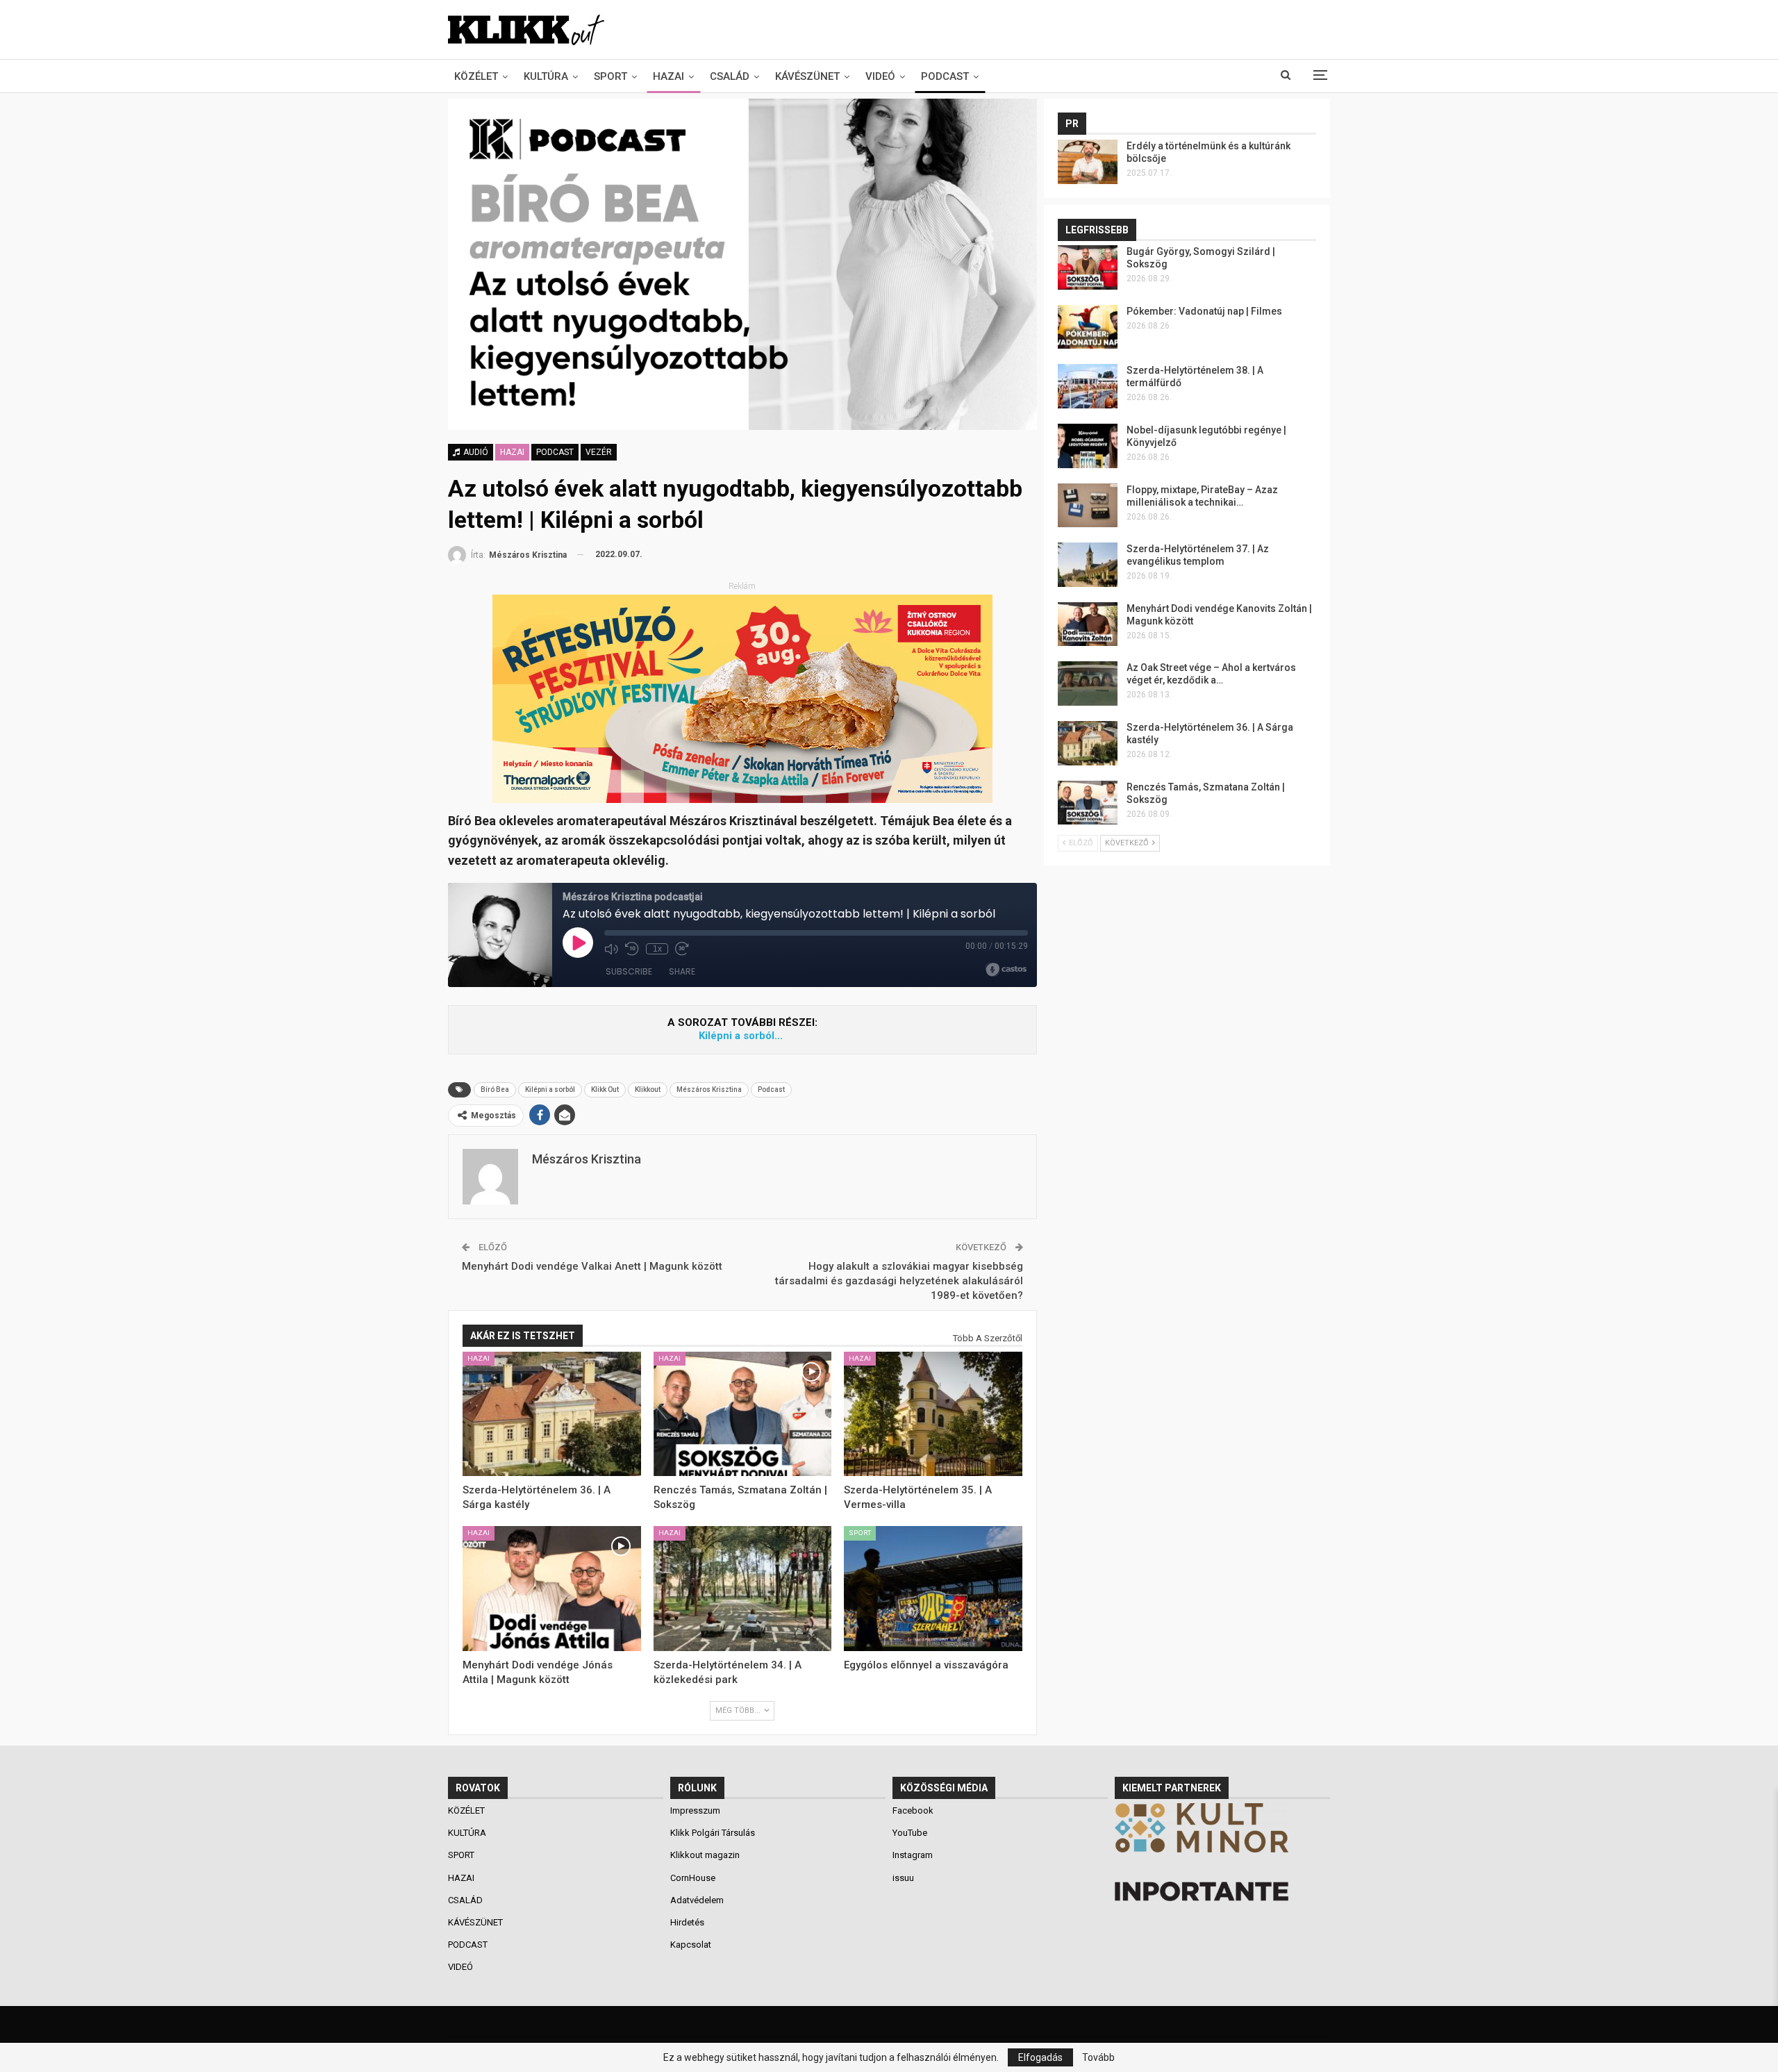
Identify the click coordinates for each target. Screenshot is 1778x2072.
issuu (903, 1878)
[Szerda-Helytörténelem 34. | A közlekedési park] (743, 1589)
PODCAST (945, 76)
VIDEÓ (880, 76)
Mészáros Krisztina (709, 1089)
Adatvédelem (697, 1900)
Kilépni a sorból (550, 1089)
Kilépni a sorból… (742, 1036)
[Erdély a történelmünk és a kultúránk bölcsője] (1088, 162)
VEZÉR (599, 452)
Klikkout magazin (705, 1855)
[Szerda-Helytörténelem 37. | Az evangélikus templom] (1088, 565)
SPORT (610, 76)
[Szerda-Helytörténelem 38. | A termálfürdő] (1088, 386)
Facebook (913, 1810)
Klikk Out (605, 1089)
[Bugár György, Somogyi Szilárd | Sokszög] (1088, 267)
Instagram (913, 1855)
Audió (475, 452)
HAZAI (668, 76)
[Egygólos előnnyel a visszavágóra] (933, 1589)
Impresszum (695, 1810)
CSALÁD (730, 76)
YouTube (910, 1833)
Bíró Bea (495, 1089)
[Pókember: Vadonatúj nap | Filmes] (1088, 327)
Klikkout (648, 1089)
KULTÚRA (546, 76)
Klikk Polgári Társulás (713, 1833)
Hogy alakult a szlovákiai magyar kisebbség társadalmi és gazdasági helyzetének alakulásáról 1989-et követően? (899, 1281)
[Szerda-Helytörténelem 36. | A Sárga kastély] (552, 1414)
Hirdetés (687, 1922)
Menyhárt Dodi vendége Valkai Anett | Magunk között (592, 1266)
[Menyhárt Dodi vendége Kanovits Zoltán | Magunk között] (1088, 624)
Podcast (771, 1089)
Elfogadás (1040, 2057)
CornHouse (693, 1878)
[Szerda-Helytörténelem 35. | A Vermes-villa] (933, 1414)
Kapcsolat (691, 1945)
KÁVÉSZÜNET (807, 76)
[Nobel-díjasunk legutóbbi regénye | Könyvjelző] (1088, 446)
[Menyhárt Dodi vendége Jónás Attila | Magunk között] (552, 1589)
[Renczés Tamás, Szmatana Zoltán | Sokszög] (743, 1414)
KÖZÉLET (476, 76)
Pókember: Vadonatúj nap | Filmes (1204, 311)
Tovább (1098, 2057)
